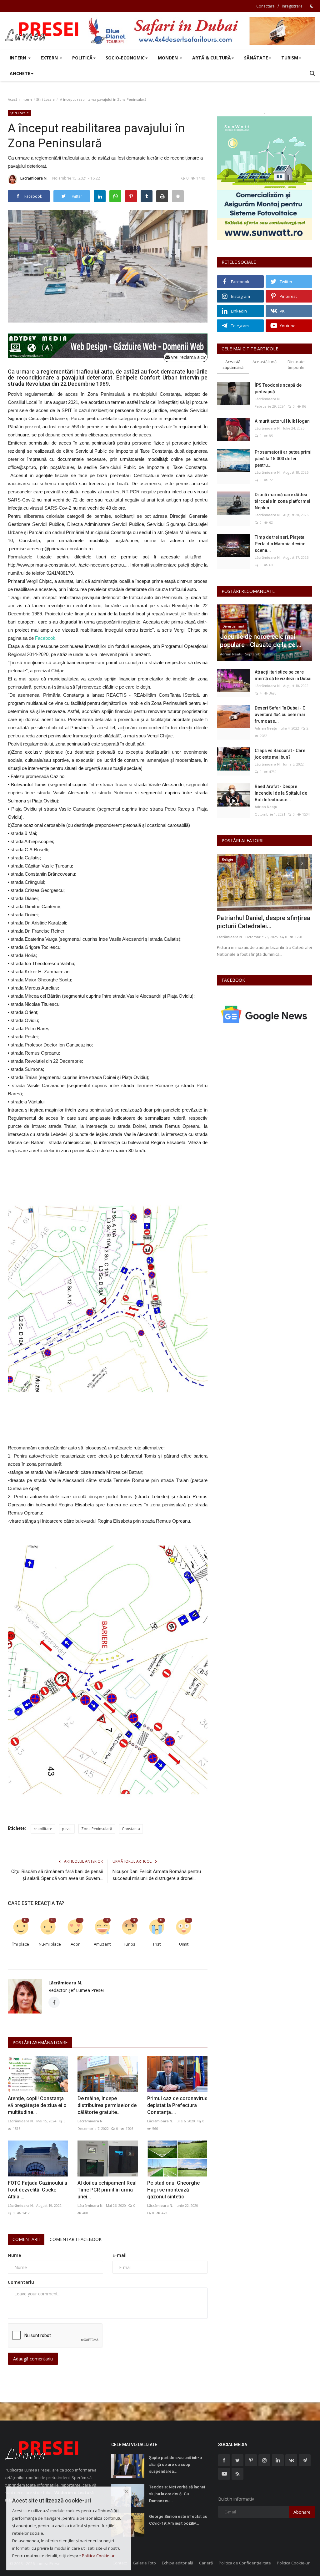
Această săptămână (233, 365)
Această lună (265, 362)
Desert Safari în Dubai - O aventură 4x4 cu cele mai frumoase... (280, 715)
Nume (14, 2255)
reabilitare (43, 1829)
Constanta (131, 1829)
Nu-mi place (50, 1944)
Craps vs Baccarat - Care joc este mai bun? (280, 754)
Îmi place (21, 1944)
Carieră (206, 2563)
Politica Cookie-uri (294, 2563)
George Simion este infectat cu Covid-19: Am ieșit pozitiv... (178, 2520)
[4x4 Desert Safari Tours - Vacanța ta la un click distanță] (202, 31)
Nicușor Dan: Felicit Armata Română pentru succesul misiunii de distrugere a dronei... (157, 1875)
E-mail (120, 2255)
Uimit (184, 1944)
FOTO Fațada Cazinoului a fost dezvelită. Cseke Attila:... (37, 2190)
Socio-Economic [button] (125, 58)
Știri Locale (45, 99)
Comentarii (26, 2239)
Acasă (12, 99)
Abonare (302, 2512)
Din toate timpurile (296, 365)
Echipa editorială (177, 2563)
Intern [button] (19, 58)
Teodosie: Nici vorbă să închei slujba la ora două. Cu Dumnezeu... (177, 2494)
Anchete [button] (20, 73)
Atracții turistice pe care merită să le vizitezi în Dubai (283, 675)
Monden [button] (168, 58)
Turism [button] (290, 58)
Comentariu (21, 2282)
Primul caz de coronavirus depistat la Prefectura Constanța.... (177, 2105)
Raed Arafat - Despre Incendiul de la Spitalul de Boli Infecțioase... (281, 793)
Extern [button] (50, 58)
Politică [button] (82, 58)
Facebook (45, 638)
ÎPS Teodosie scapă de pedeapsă (278, 388)
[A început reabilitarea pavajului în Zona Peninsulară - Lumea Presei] (42, 31)
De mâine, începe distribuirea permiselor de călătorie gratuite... (107, 2105)
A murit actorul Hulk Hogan (282, 421)
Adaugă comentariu (33, 2359)
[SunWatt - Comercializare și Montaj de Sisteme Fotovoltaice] (265, 178)
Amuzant (102, 1944)
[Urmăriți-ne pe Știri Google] (265, 1014)
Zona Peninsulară (97, 1829)
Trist (157, 1944)
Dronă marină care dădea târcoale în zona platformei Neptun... (282, 501)
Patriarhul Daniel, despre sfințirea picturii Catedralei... (264, 922)
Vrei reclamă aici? (188, 357)
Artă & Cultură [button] (212, 58)
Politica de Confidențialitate (245, 2563)
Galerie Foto (144, 2563)
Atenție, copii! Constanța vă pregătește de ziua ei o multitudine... (37, 2105)
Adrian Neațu (231, 654)
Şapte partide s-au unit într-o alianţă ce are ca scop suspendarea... (175, 2464)
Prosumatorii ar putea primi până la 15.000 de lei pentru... (283, 459)
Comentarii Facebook (76, 2239)
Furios (130, 1944)
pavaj (67, 1829)
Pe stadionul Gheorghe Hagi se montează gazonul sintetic (173, 2190)
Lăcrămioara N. (34, 178)
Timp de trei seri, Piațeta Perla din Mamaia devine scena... (280, 544)
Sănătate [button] (256, 58)
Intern (27, 99)
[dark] (312, 6)
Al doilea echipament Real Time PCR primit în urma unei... (107, 2190)
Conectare (265, 6)
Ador (75, 1944)
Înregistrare (292, 6)
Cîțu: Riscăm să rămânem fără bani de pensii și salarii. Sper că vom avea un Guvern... (57, 1875)
